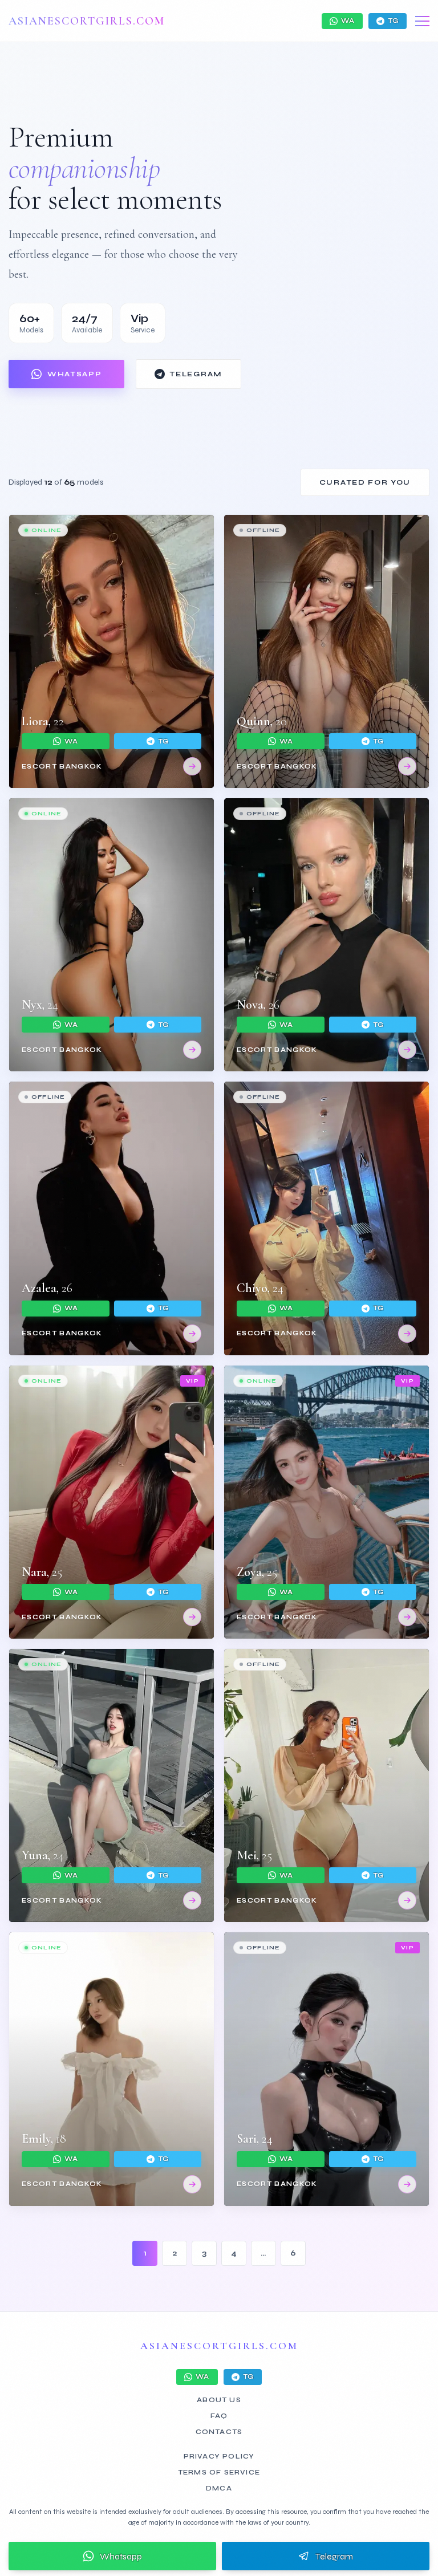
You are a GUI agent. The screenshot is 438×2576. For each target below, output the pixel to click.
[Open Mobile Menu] (422, 21)
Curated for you (365, 482)
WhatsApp (74, 374)
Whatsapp (121, 2556)
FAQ (219, 2416)
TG (393, 21)
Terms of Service (219, 2472)
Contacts (219, 2432)
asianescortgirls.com (87, 21)
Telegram (196, 374)
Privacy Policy (219, 2456)
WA (348, 21)
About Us (219, 2400)
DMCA (219, 2488)
